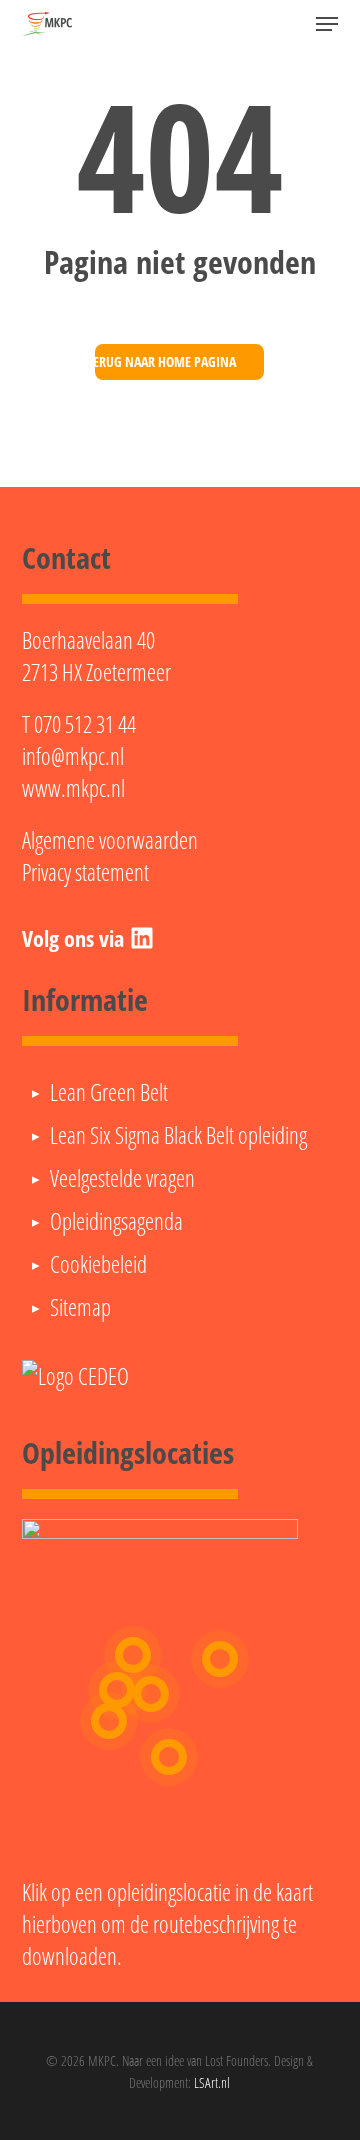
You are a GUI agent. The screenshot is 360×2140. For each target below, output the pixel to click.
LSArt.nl (212, 2082)
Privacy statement (85, 872)
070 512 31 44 (85, 724)
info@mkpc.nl (73, 756)
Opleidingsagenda (116, 1221)
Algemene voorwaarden (110, 840)
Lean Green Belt (109, 1092)
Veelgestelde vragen (122, 1178)
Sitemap (80, 1307)
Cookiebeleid (98, 1264)
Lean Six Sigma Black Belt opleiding (178, 1135)
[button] (327, 24)
